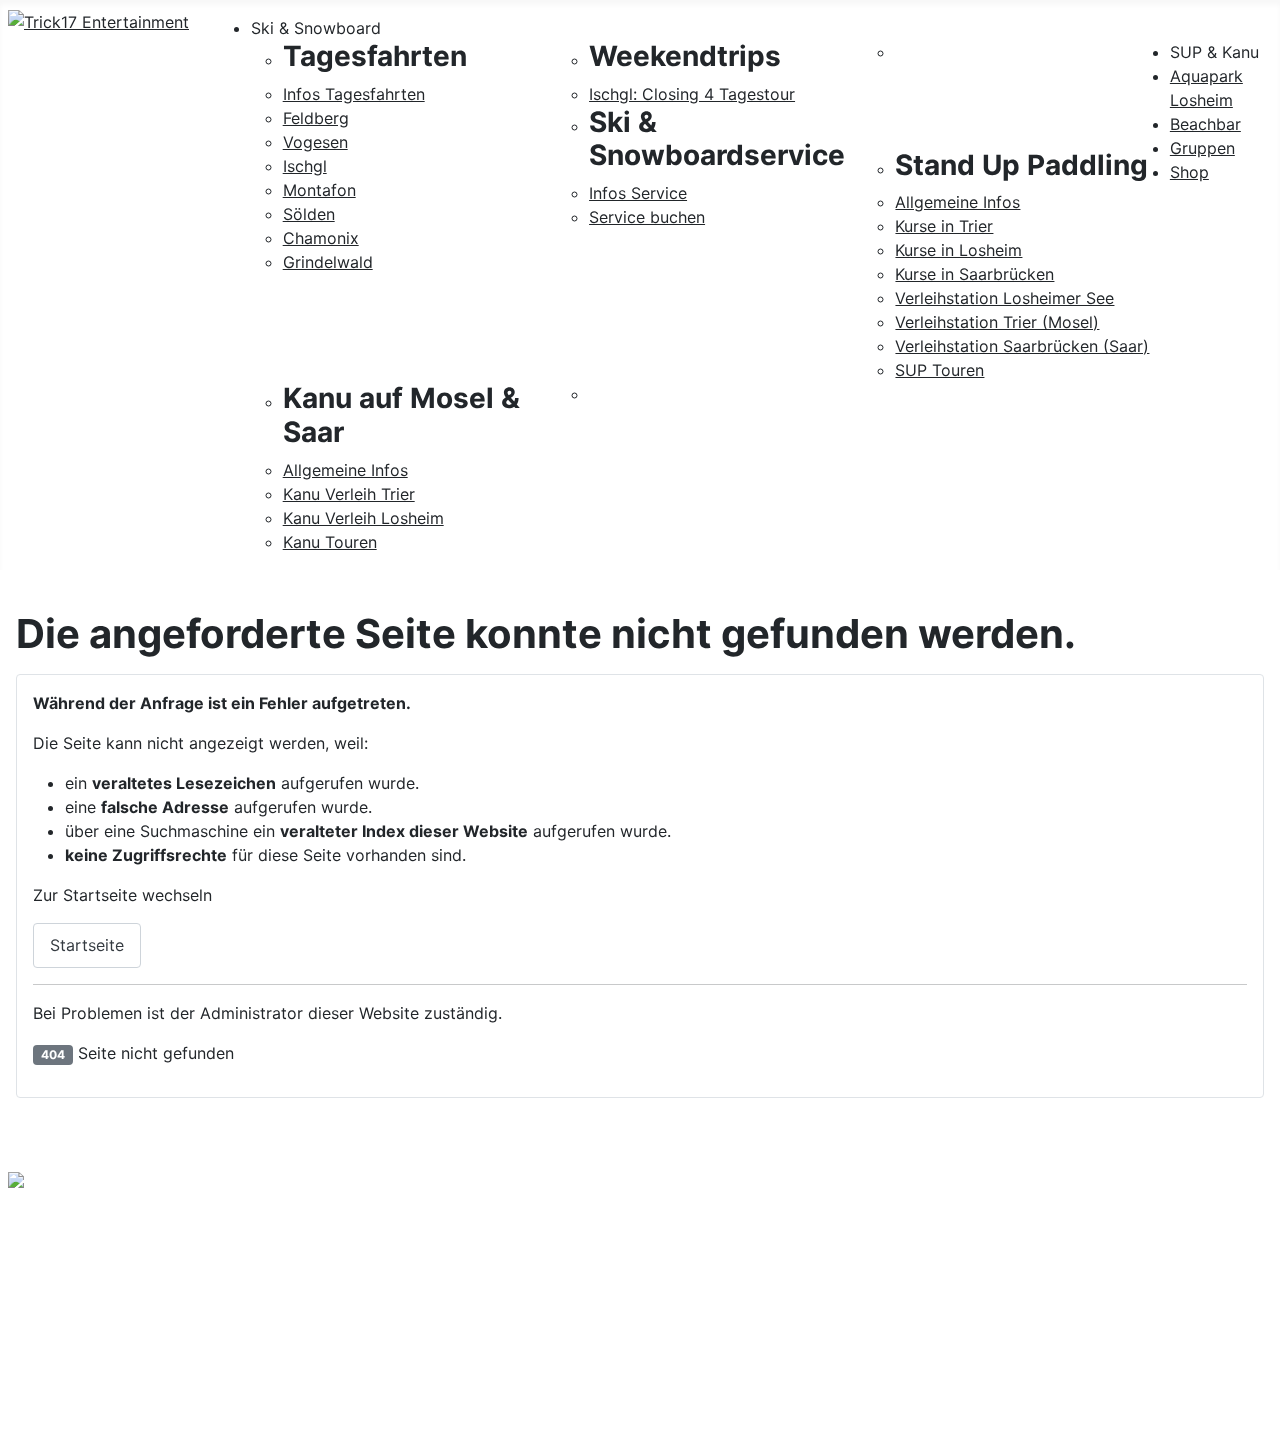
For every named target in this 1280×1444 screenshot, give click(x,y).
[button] (761, 28)
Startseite (87, 945)
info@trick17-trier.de (85, 1312)
